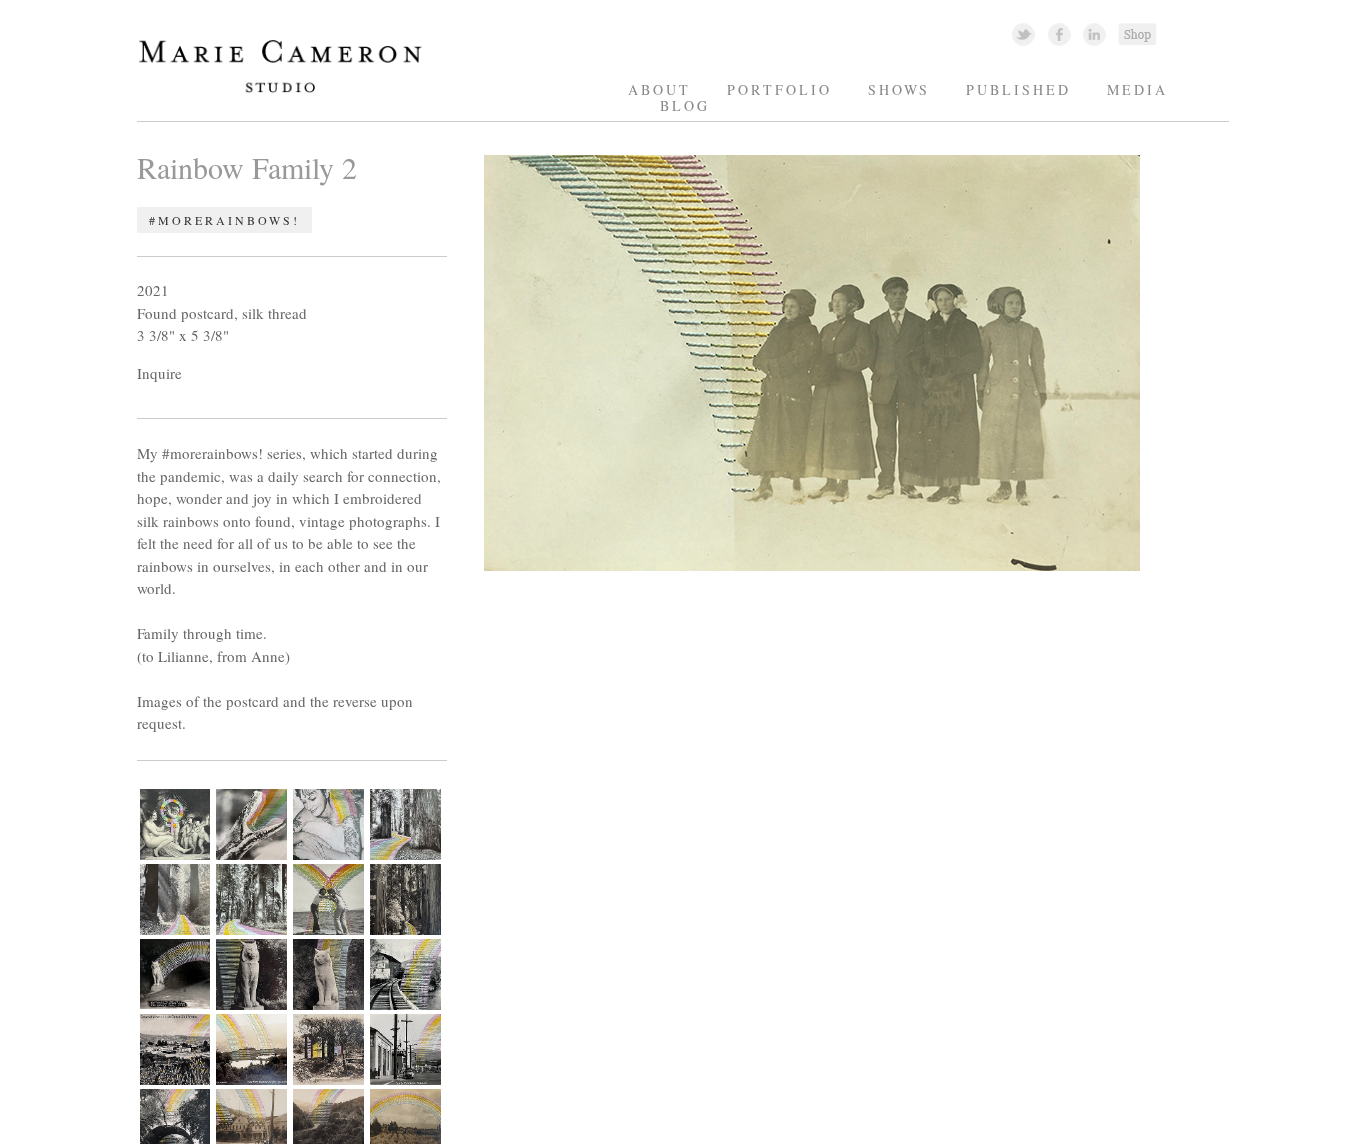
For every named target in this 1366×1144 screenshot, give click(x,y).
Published (1018, 89)
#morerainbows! (224, 220)
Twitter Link (1023, 33)
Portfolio (779, 89)
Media (1137, 89)
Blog (685, 105)
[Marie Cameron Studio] (290, 91)
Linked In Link (1093, 33)
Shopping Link (1137, 33)
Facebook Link (1059, 33)
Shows (899, 89)
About (659, 89)
